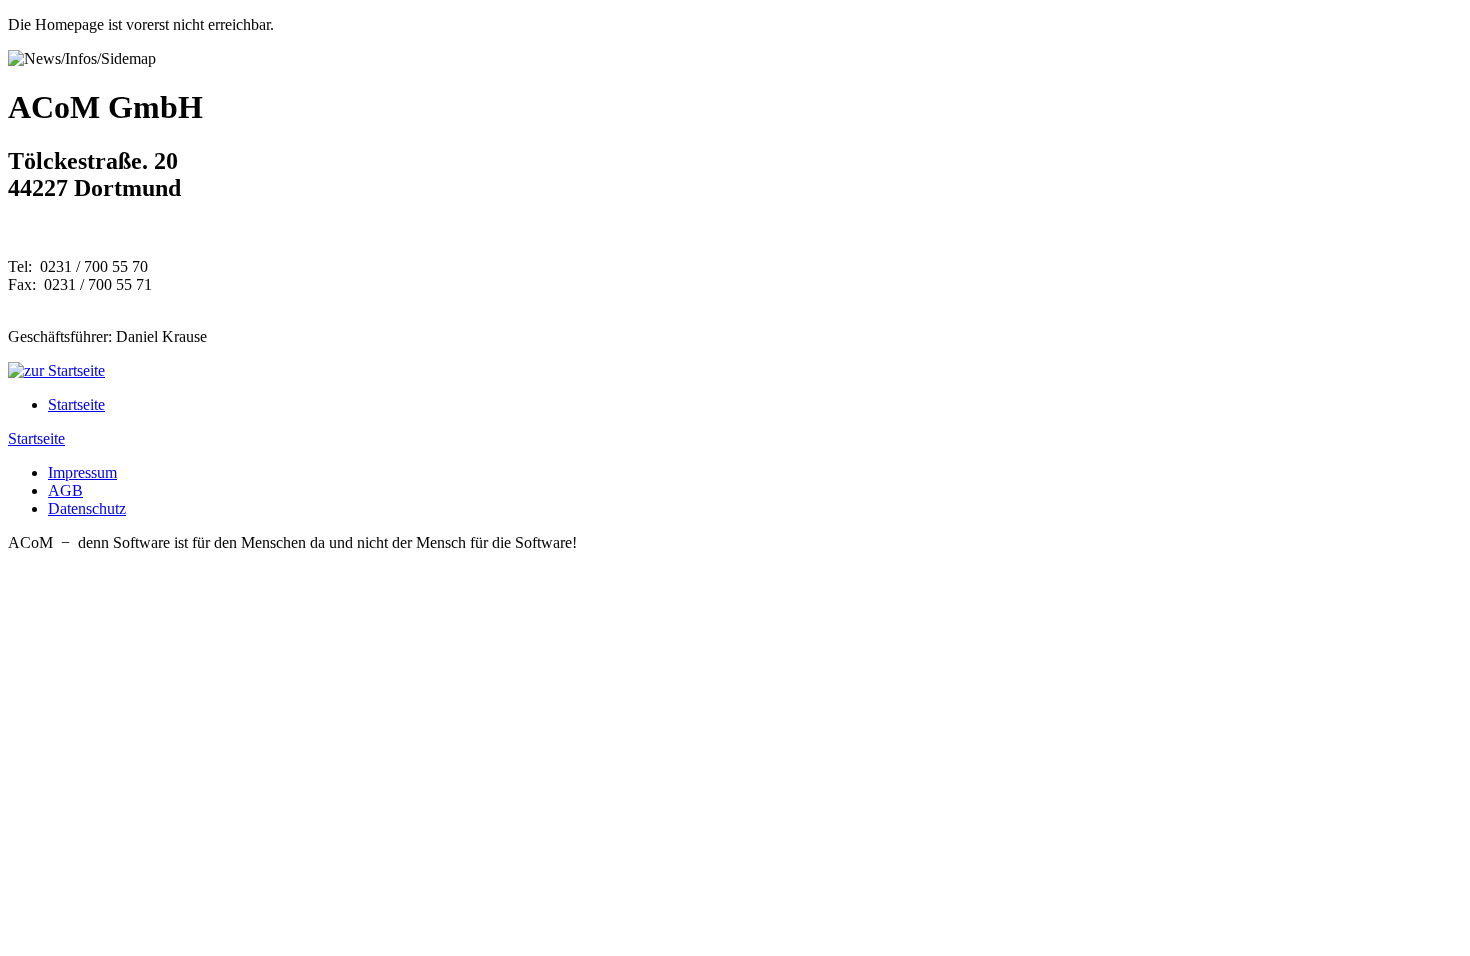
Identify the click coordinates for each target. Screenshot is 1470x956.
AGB (65, 490)
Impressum (82, 472)
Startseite (76, 404)
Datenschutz (87, 508)
